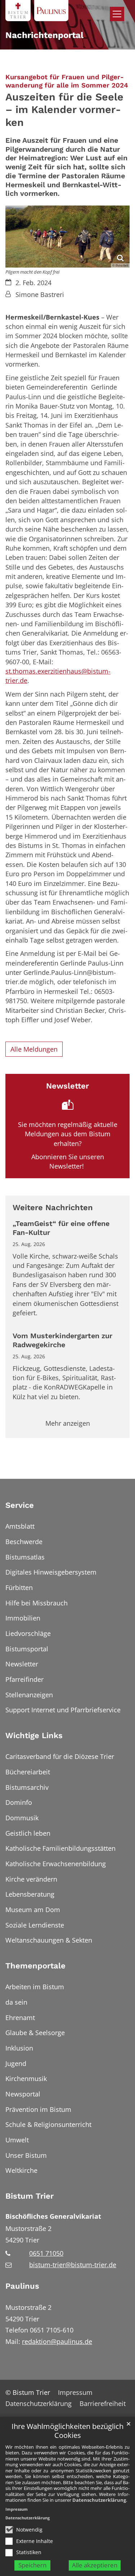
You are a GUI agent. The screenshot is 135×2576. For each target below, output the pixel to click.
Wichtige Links (34, 1735)
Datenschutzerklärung (99, 2500)
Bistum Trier (30, 2196)
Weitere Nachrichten (53, 1207)
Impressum (17, 2509)
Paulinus (22, 2286)
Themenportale (35, 1966)
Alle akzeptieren (95, 2565)
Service (20, 1505)
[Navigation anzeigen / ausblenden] (117, 14)
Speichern (32, 2565)
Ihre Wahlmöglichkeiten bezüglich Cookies (67, 2431)
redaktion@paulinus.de (57, 2341)
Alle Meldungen (34, 1049)
